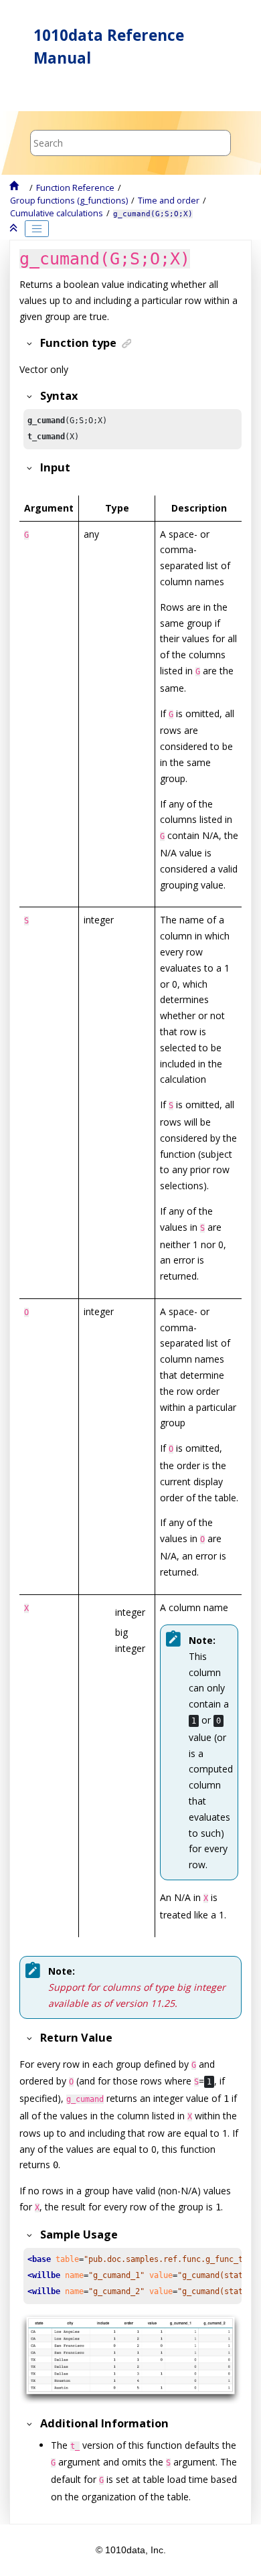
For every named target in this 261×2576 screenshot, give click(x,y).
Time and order (169, 201)
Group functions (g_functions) (69, 201)
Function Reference (75, 188)
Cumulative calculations (57, 213)
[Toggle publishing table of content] (37, 229)
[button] (27, 343)
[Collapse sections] (15, 228)
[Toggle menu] (31, 93)
